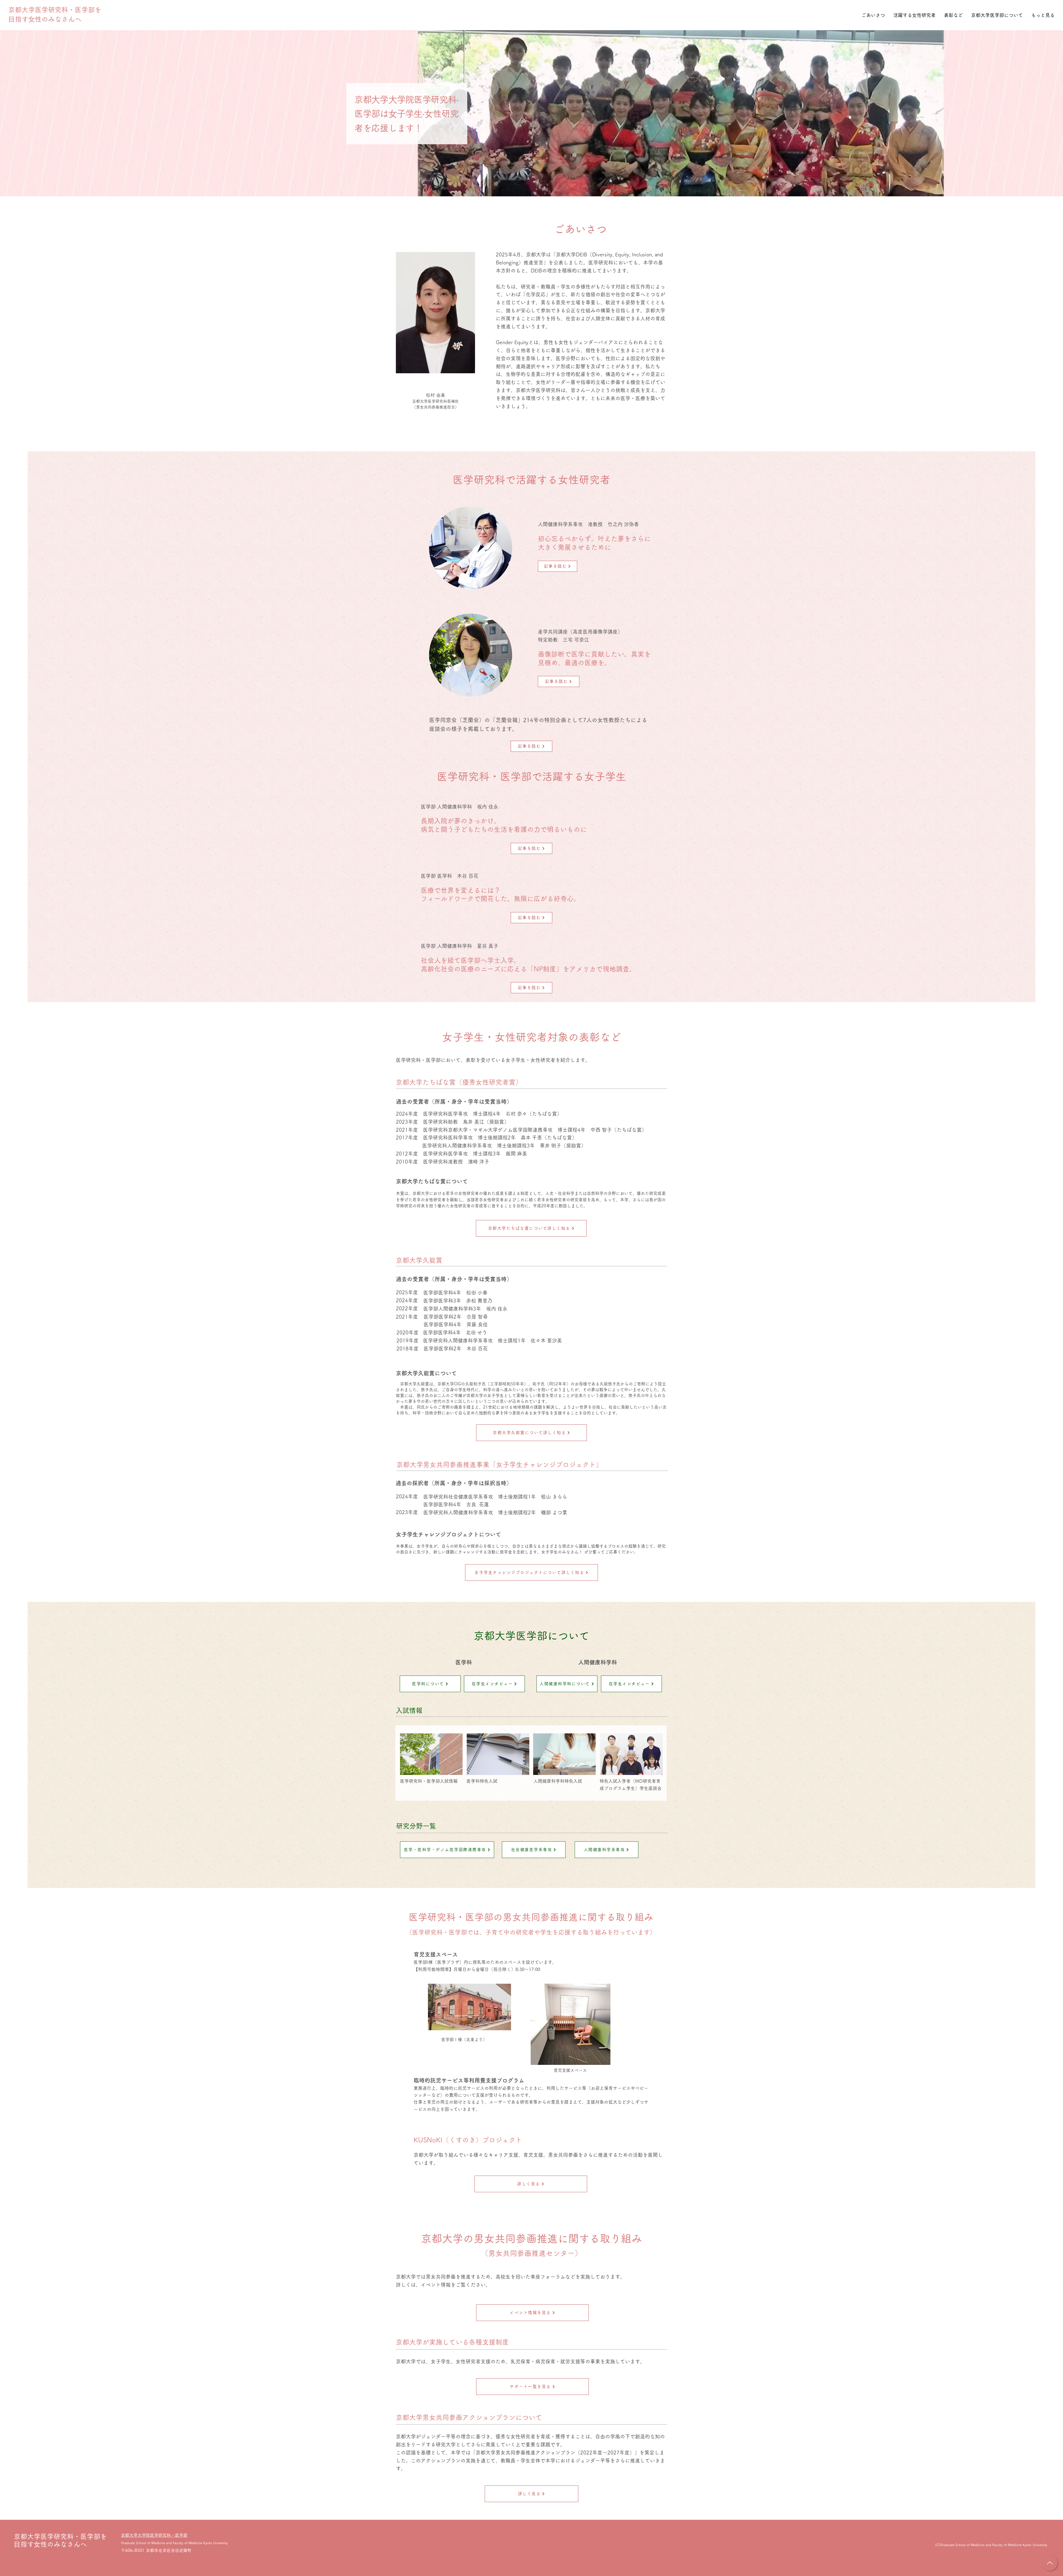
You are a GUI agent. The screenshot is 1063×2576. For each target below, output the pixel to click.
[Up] (1050, 2563)
